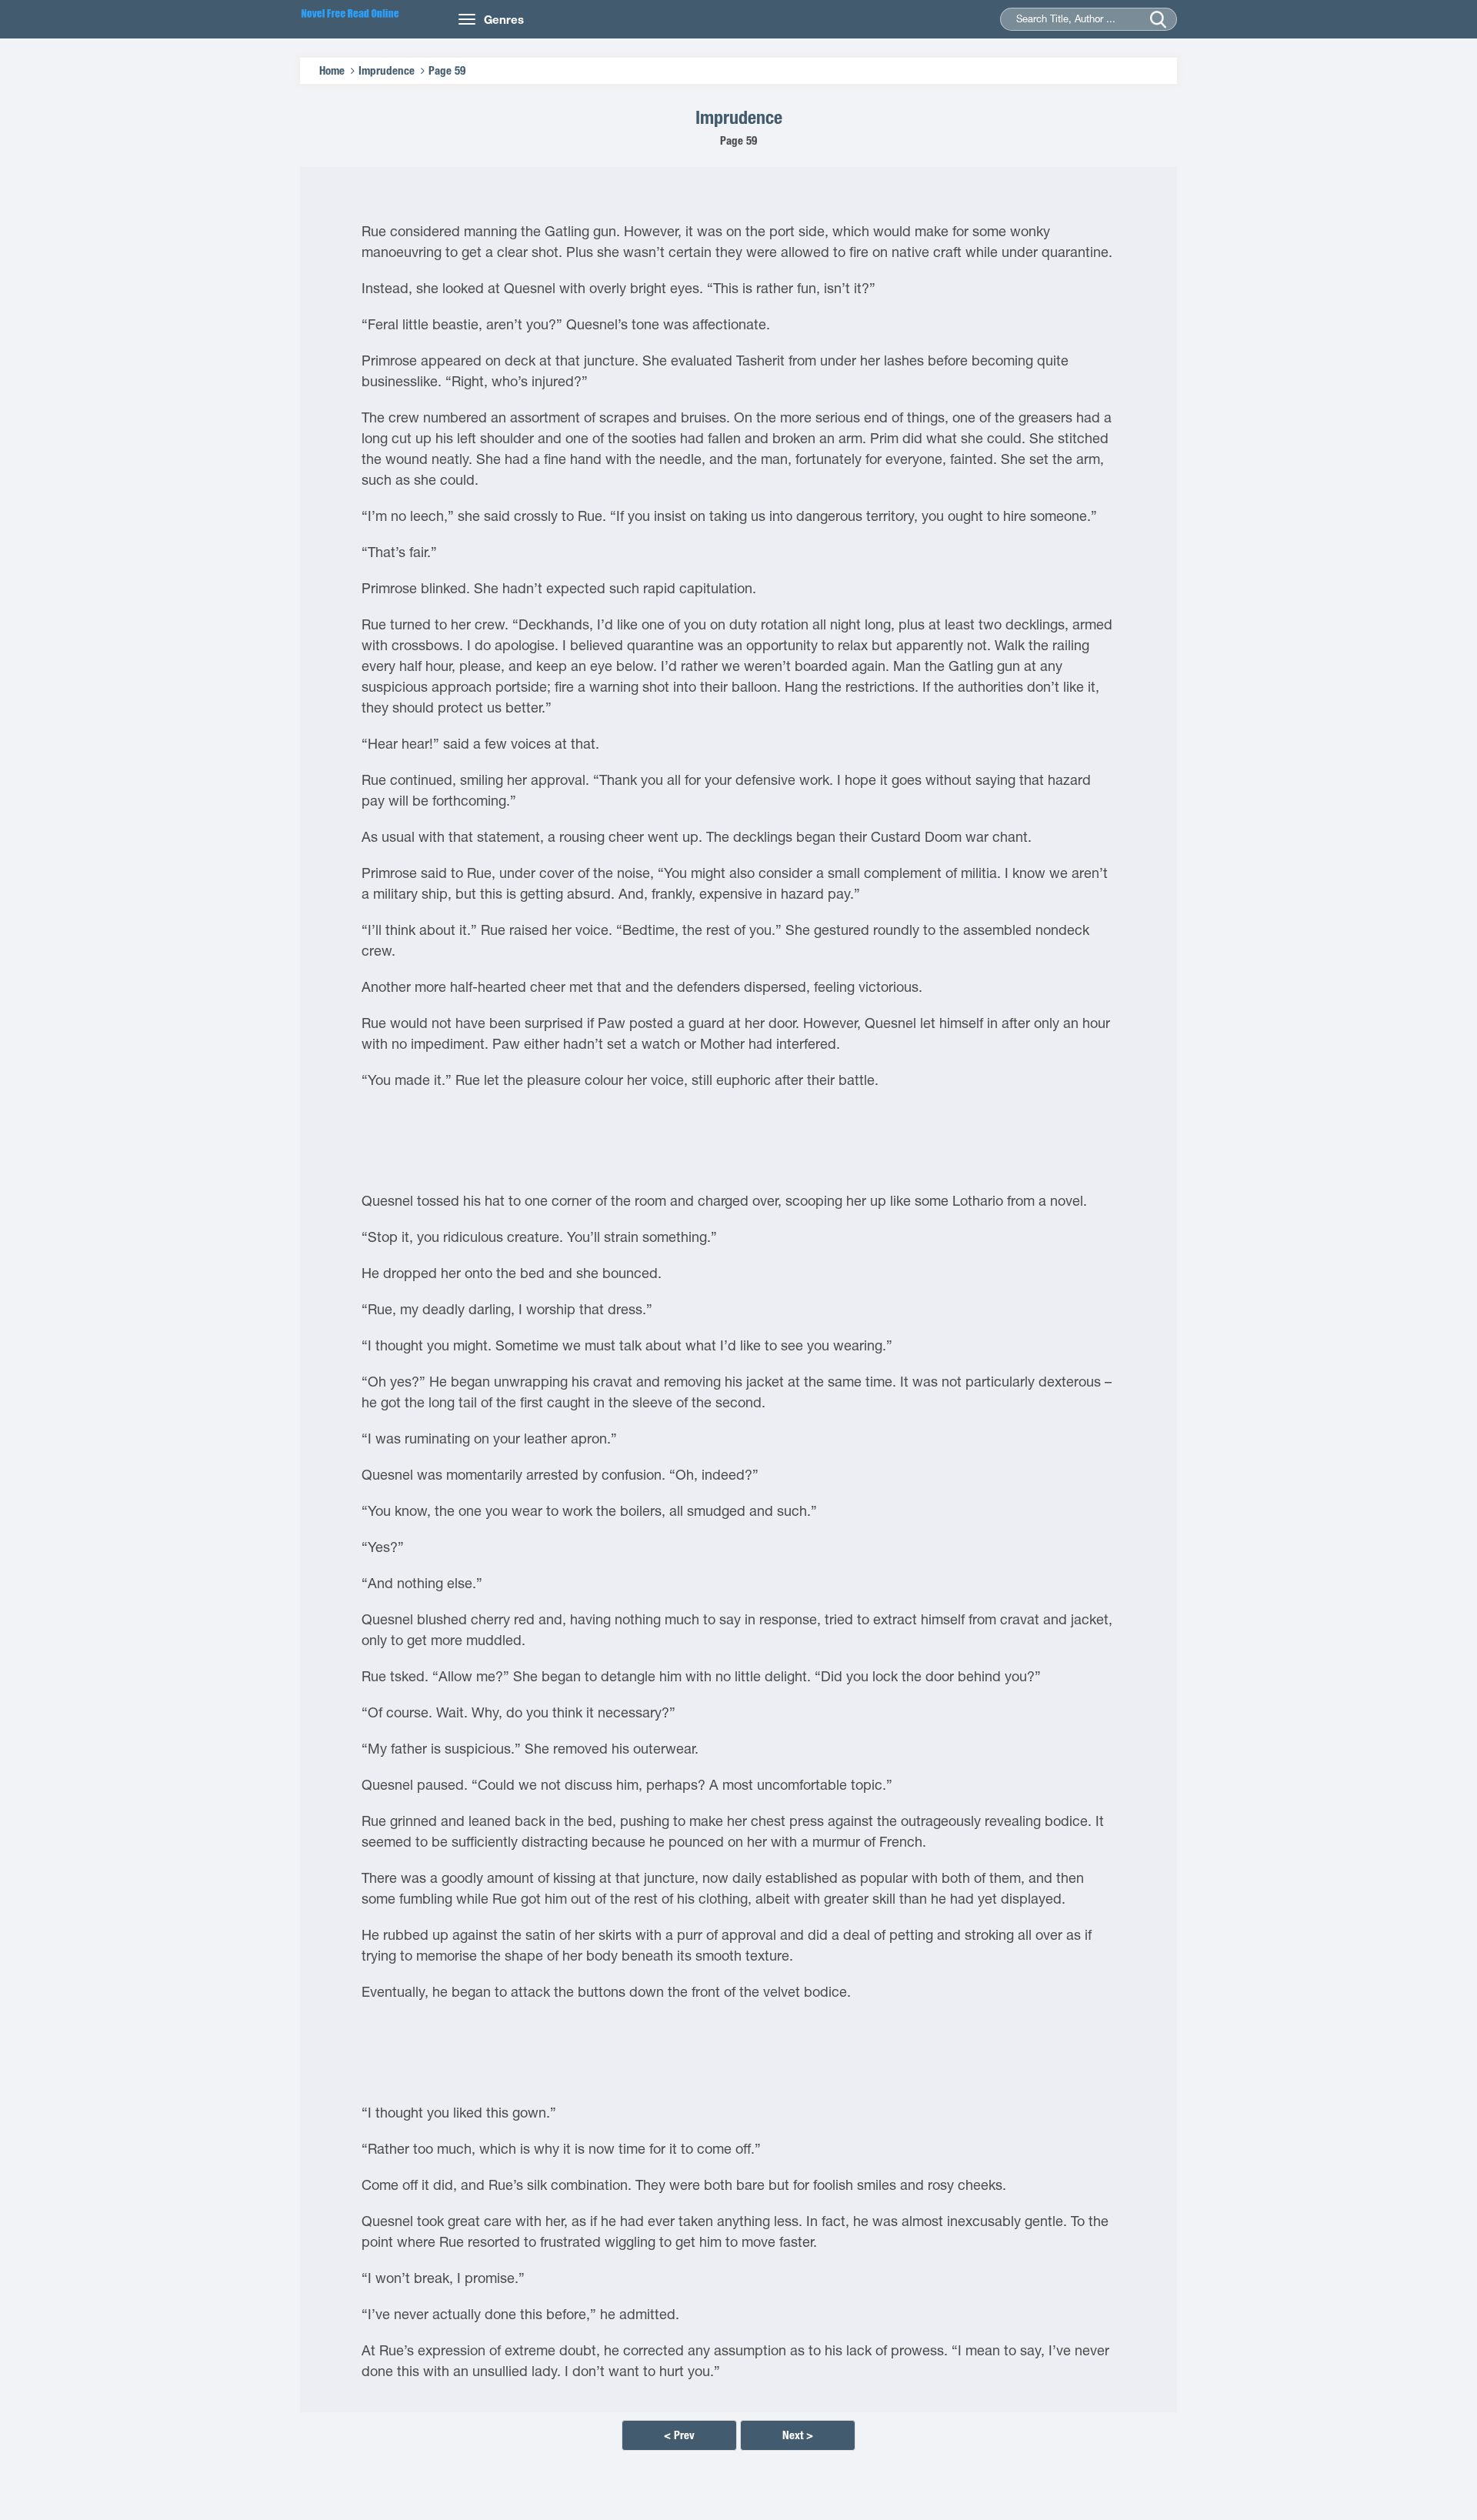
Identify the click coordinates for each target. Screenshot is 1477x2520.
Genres (504, 19)
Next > (798, 2435)
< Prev (679, 2435)
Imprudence (387, 70)
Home (332, 70)
